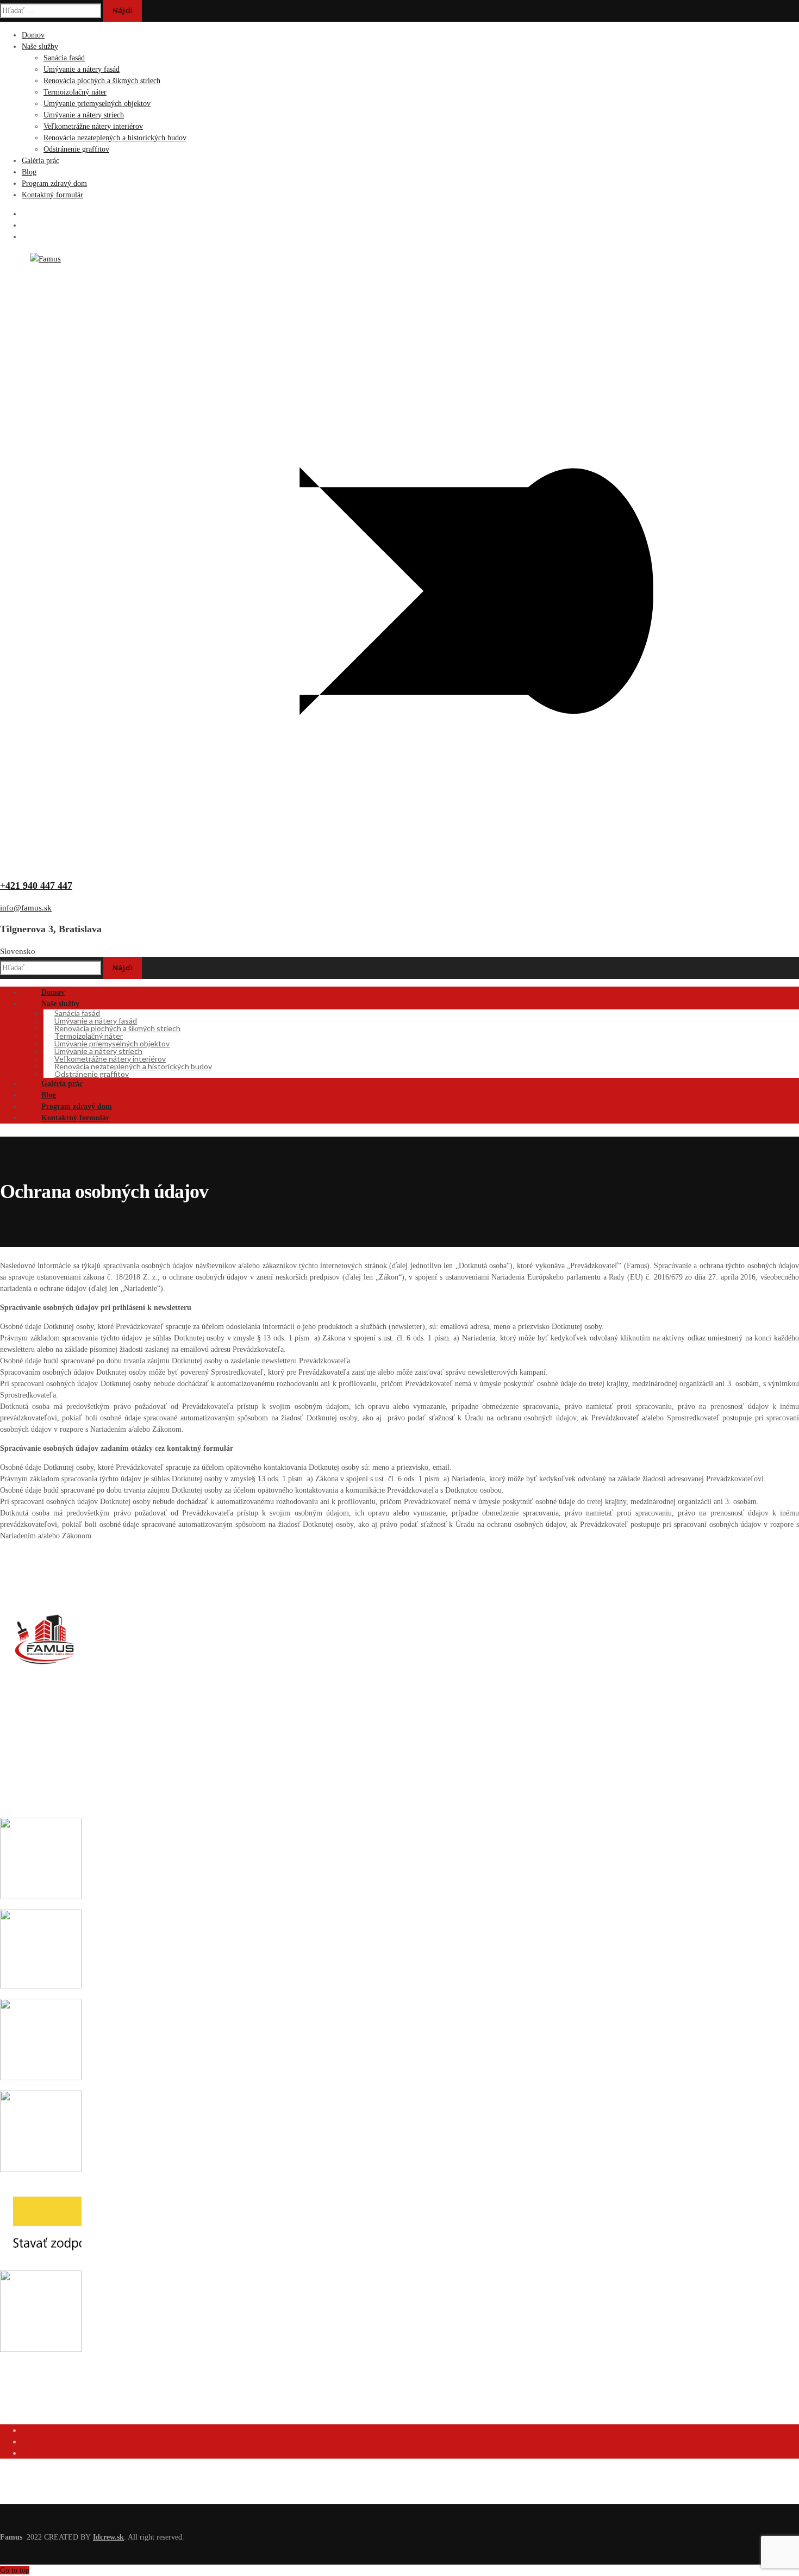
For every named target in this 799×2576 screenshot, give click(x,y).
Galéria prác (40, 161)
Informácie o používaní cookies (52, 2392)
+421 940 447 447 (36, 885)
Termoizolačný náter (75, 92)
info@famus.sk (26, 908)
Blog (29, 172)
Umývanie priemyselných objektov (97, 104)
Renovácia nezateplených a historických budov (115, 138)
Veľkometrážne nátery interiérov (93, 126)
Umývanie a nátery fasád (82, 69)
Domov (33, 35)
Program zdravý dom (54, 183)
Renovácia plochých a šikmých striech (102, 81)
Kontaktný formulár (52, 195)
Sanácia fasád (64, 58)
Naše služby (40, 46)
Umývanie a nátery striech (84, 115)
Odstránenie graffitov (76, 149)
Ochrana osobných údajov (44, 2411)
